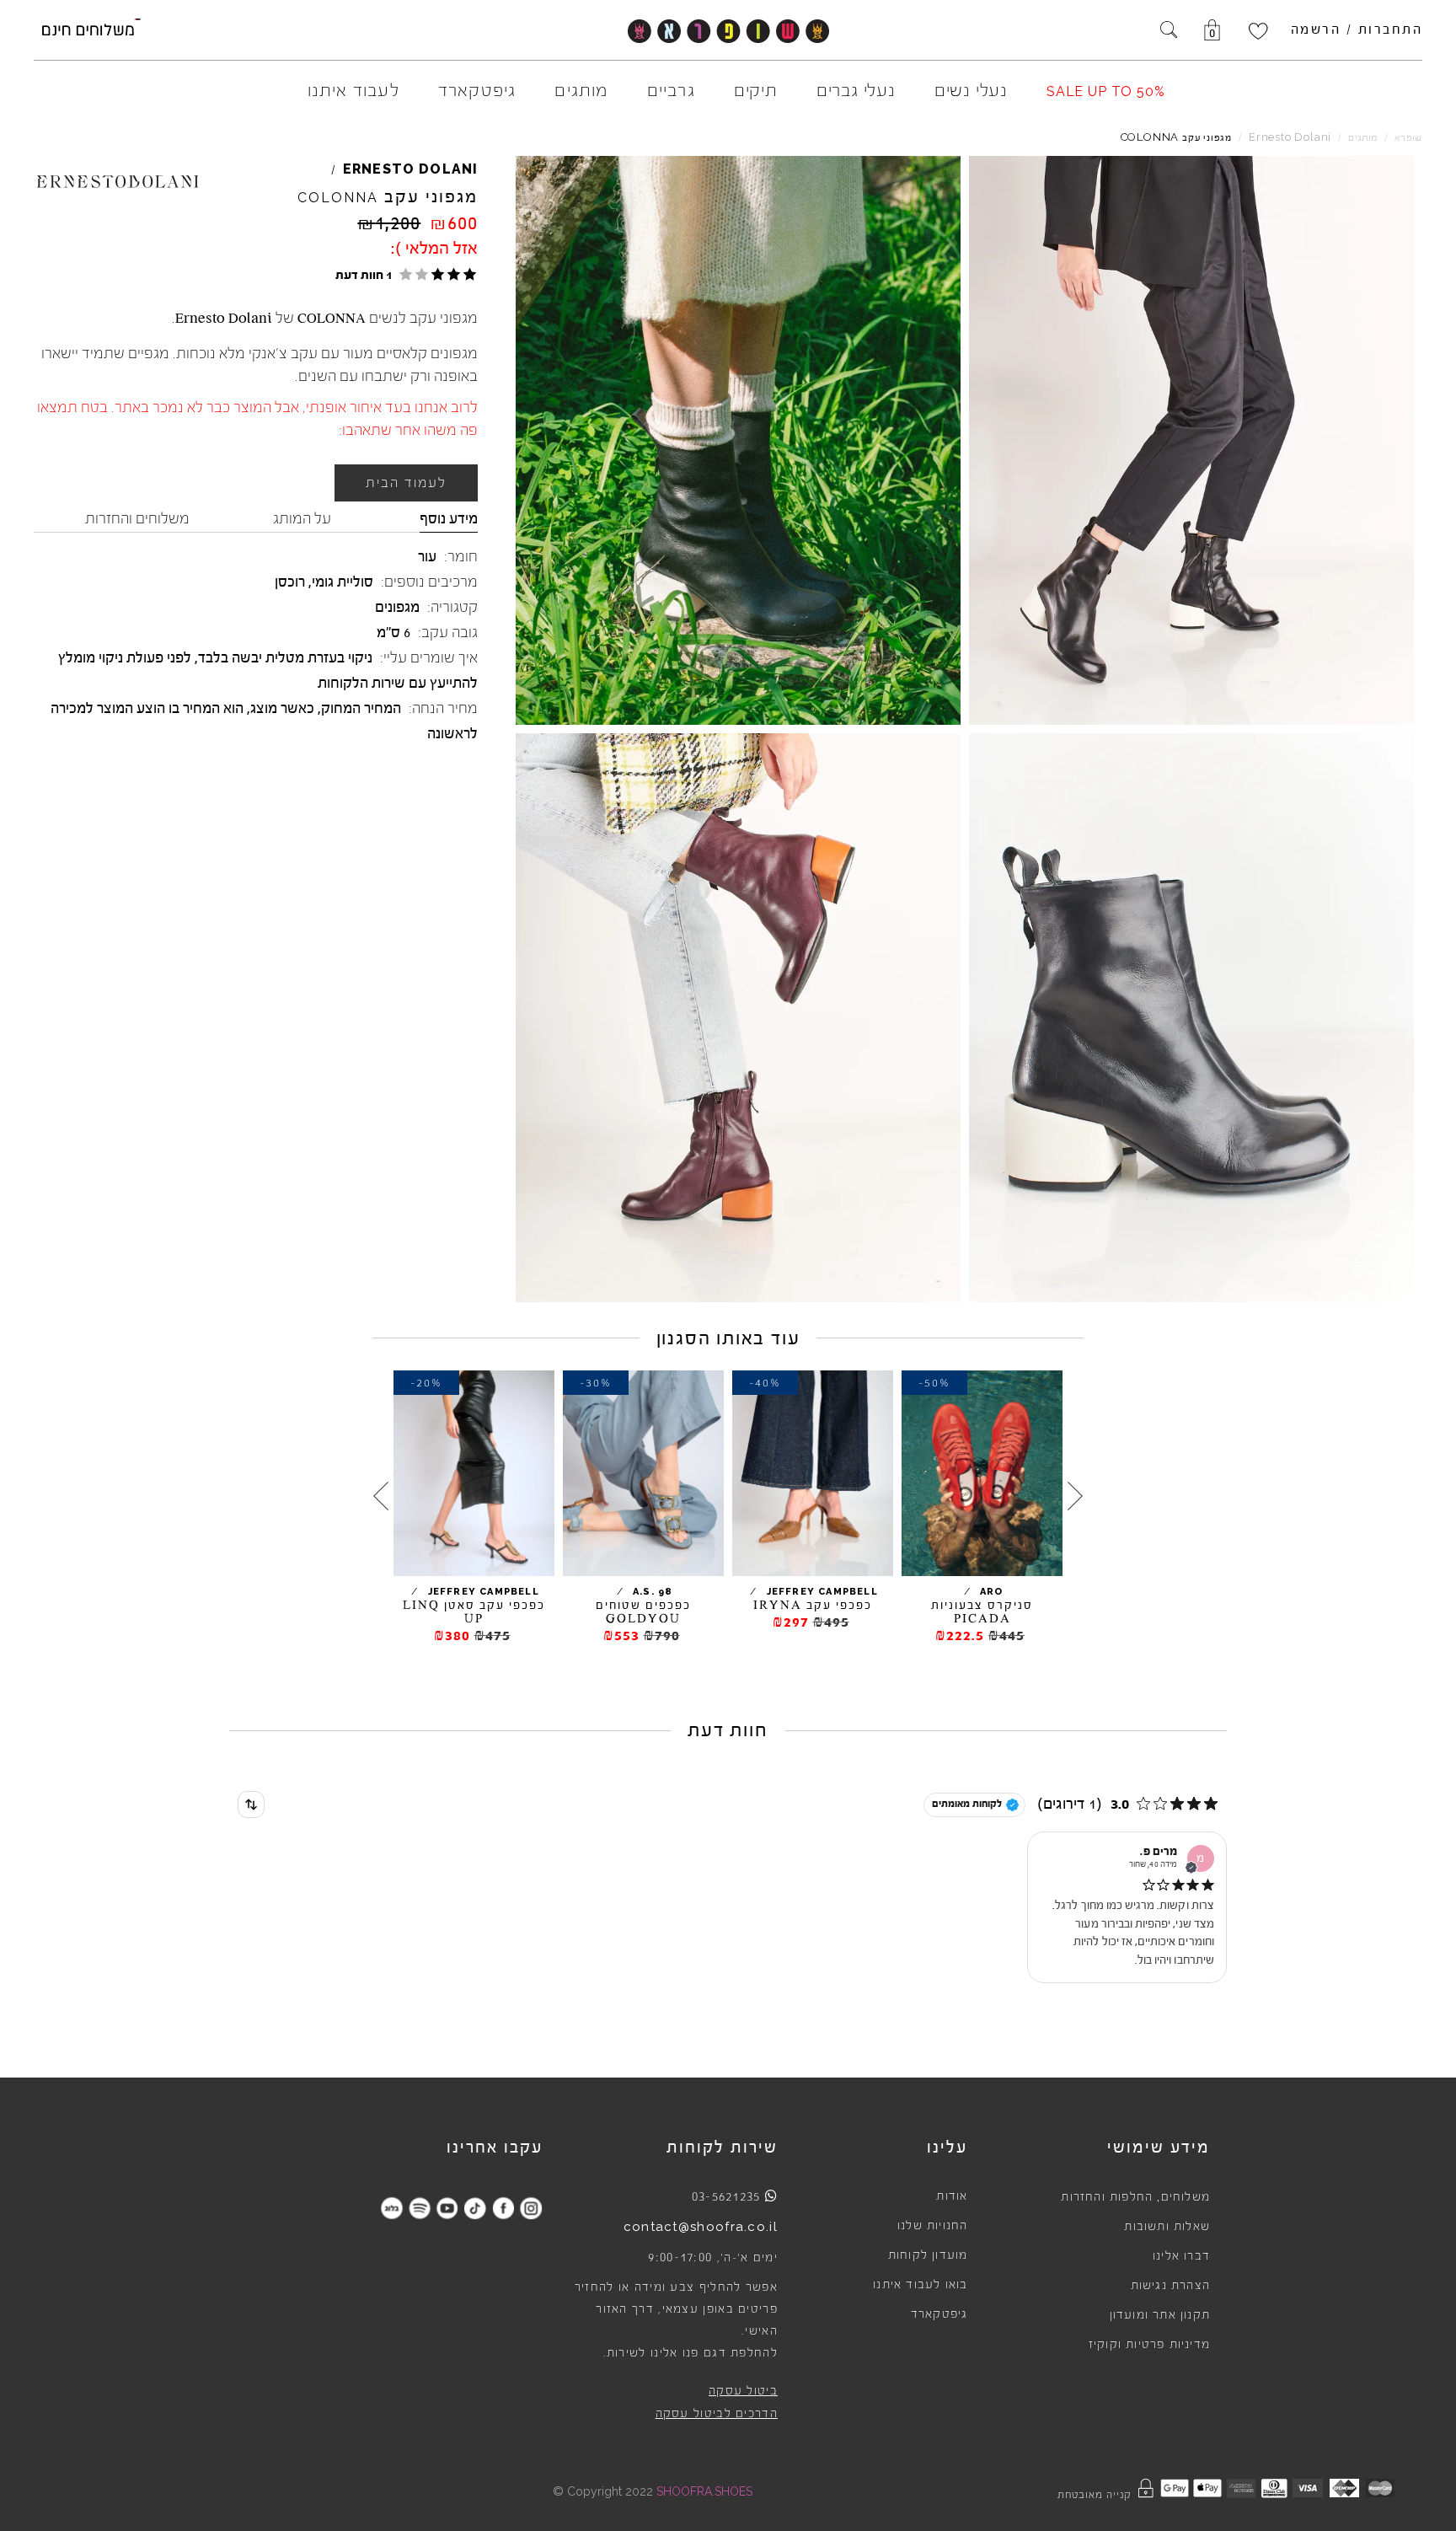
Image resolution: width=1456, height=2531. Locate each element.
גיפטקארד (939, 2314)
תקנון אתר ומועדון (1160, 2315)
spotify (419, 2208)
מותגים (1363, 138)
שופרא (1408, 138)
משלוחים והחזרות (137, 518)
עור (427, 556)
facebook (503, 2208)
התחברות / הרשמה (1357, 29)
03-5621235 (726, 2196)
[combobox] (251, 1804)
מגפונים (397, 607)
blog (391, 2208)
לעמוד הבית (406, 483)
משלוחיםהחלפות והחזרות (1135, 2197)
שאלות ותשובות (1167, 2227)
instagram (530, 2208)
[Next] (381, 1496)
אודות (952, 2196)
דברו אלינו (1181, 2256)
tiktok (475, 2208)
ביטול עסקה (743, 2391)
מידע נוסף (449, 518)
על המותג (302, 518)
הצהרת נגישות (1170, 2286)
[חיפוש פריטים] (1169, 31)
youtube (447, 2208)
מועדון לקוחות (928, 2255)
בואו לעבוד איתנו (920, 2285)
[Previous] (1075, 1496)
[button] (403, 274)
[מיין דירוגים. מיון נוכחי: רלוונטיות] (251, 1804)
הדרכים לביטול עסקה (717, 2414)
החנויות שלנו (932, 2226)
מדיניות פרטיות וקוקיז (1149, 2345)
